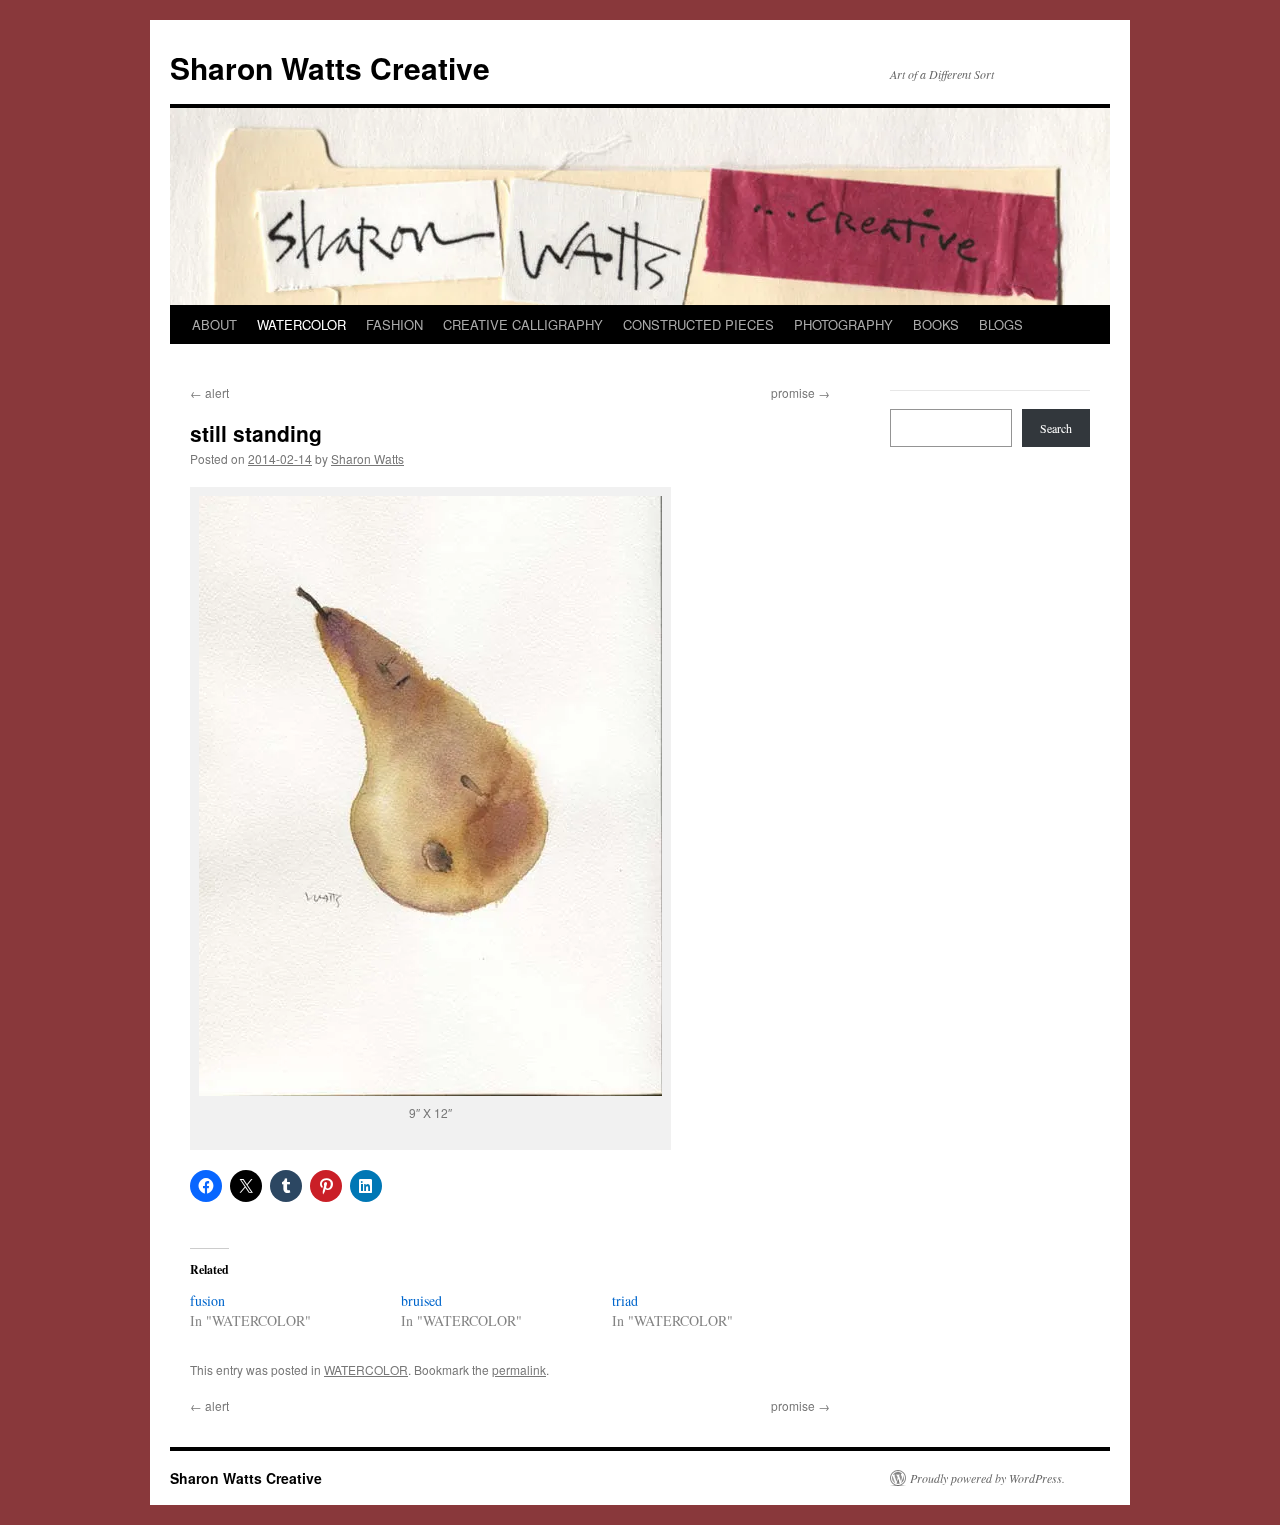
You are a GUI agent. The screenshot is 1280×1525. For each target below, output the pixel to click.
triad (625, 1300)
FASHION (394, 324)
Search (1056, 428)
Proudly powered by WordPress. (987, 1478)
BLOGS (1001, 324)
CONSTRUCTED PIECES (698, 324)
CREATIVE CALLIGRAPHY (523, 324)
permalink (519, 1369)
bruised (421, 1300)
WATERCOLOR (301, 324)
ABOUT (214, 324)
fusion (207, 1300)
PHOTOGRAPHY (843, 324)
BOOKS (936, 324)
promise (800, 392)
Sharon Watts (367, 458)
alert (209, 392)
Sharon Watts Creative (330, 67)
